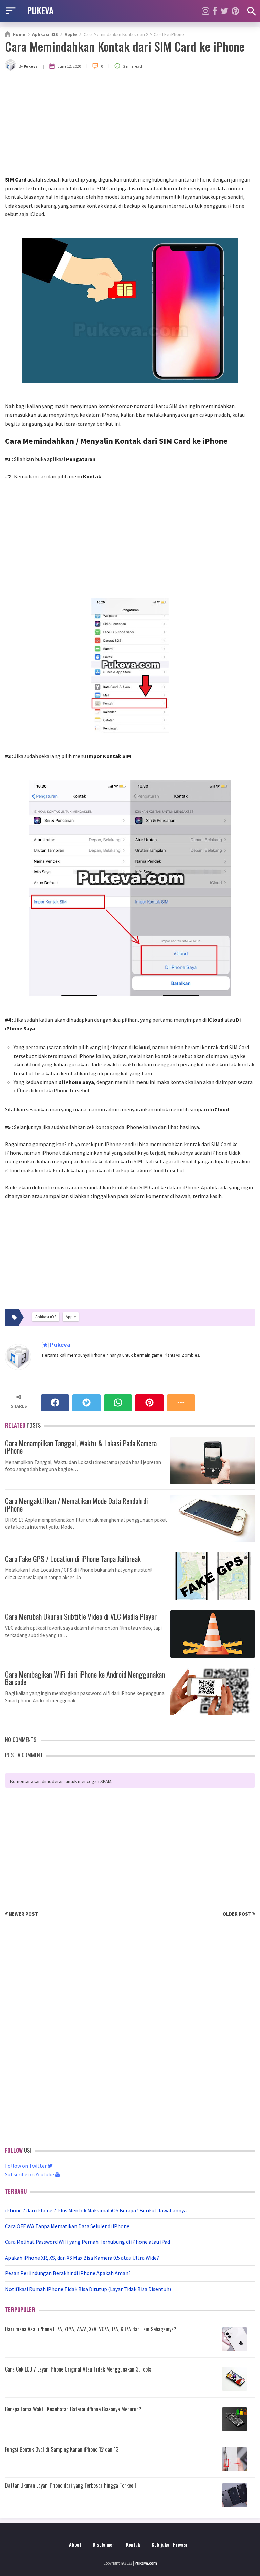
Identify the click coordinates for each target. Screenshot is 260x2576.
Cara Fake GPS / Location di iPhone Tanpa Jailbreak (73, 1558)
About (75, 2544)
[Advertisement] (130, 125)
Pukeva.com (146, 2563)
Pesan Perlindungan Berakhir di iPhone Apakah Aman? (68, 2273)
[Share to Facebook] (55, 1403)
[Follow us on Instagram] (205, 11)
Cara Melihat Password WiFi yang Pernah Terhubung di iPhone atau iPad (88, 2242)
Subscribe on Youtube (30, 2174)
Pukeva (60, 1345)
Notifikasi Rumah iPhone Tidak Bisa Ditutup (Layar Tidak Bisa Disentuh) (88, 2289)
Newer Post (23, 1914)
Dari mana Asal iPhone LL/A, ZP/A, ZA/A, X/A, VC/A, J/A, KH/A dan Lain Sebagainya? (91, 2329)
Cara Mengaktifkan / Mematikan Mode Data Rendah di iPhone (77, 1504)
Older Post (237, 1914)
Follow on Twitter (26, 2166)
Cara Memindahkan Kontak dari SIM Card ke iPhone (125, 46)
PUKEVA (40, 10)
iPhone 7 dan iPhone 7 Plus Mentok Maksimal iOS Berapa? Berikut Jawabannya (96, 2210)
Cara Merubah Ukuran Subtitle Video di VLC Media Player (81, 1616)
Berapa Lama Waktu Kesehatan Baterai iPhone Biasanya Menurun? (73, 2409)
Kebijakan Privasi (169, 2544)
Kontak (133, 2544)
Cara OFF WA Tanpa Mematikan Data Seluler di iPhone (67, 2226)
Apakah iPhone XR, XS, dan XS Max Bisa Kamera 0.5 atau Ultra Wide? (82, 2258)
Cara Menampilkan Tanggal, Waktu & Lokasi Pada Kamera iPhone (81, 1446)
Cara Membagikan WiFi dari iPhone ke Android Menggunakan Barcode (85, 1677)
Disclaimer (104, 2544)
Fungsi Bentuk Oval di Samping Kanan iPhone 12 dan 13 (62, 2449)
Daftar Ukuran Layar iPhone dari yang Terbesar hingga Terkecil (71, 2485)
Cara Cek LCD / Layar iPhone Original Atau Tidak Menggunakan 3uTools (78, 2369)
